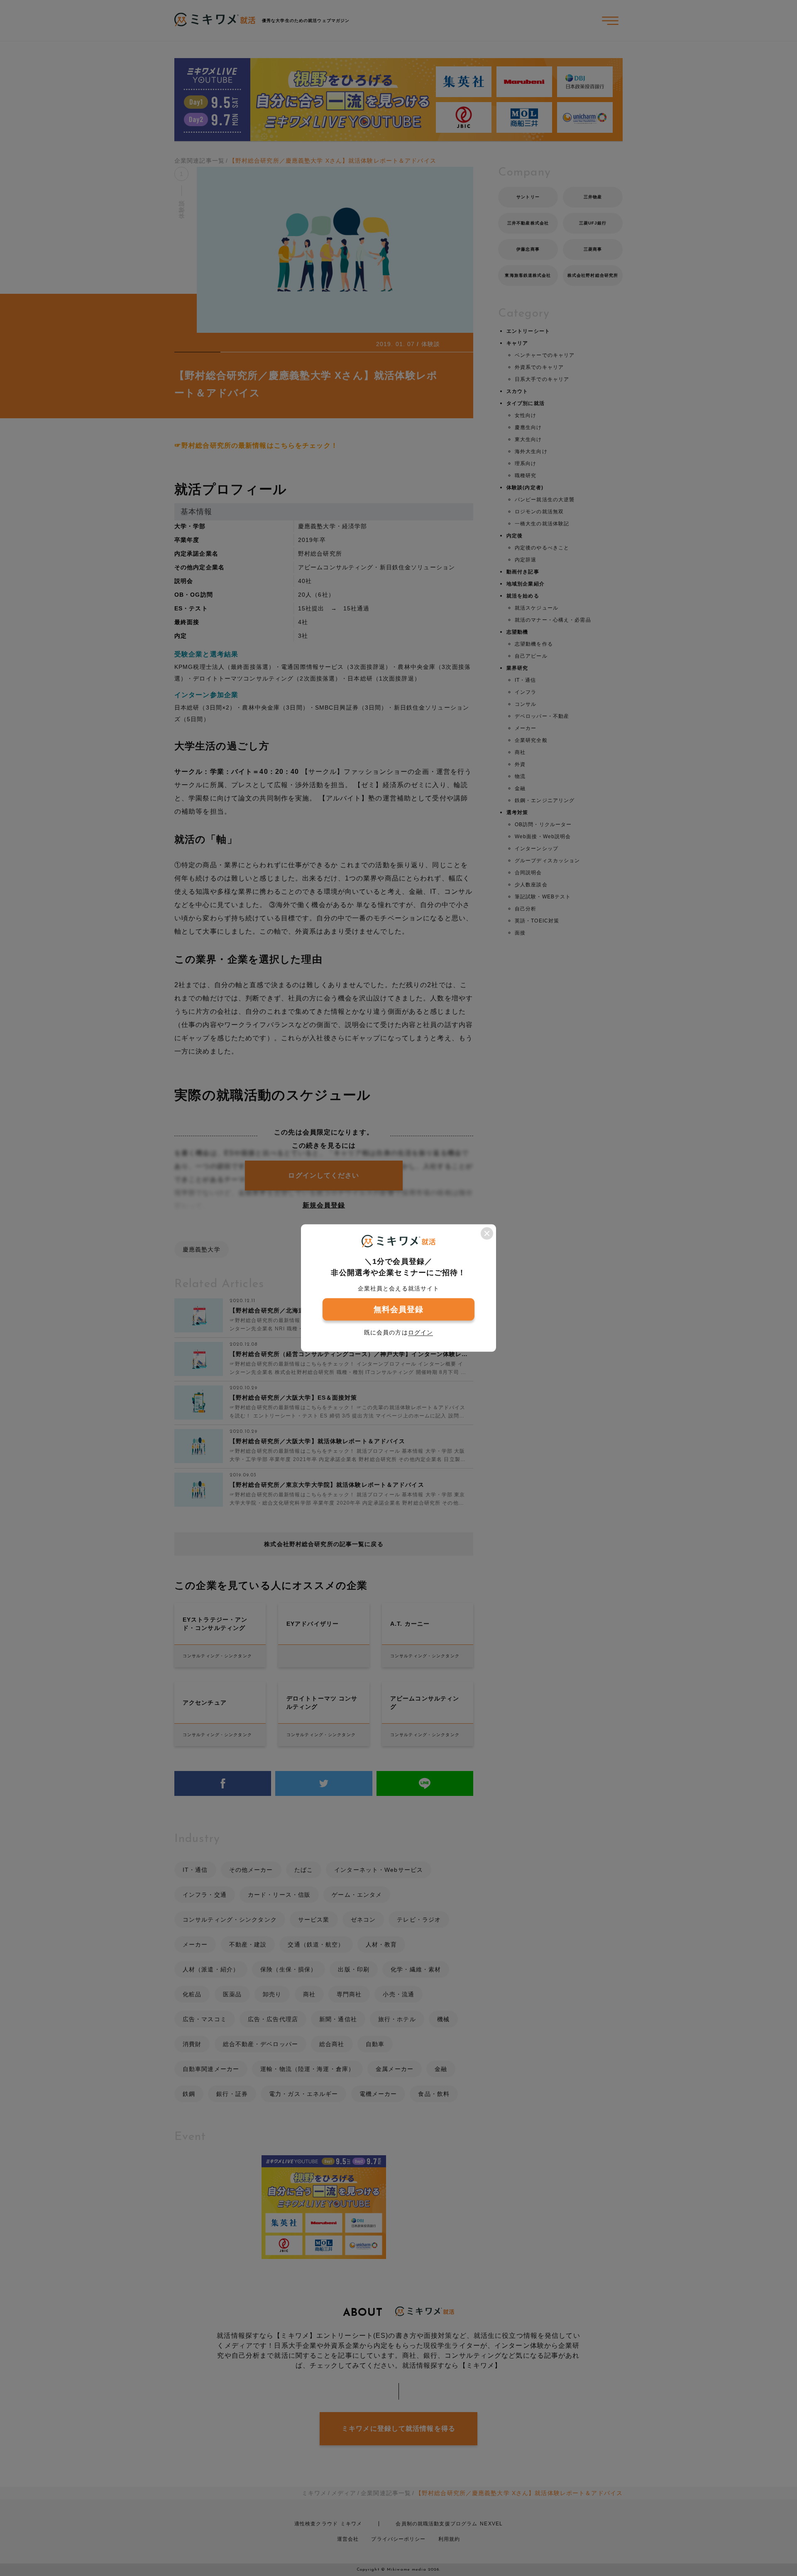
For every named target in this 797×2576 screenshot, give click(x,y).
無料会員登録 (399, 1309)
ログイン (421, 1332)
